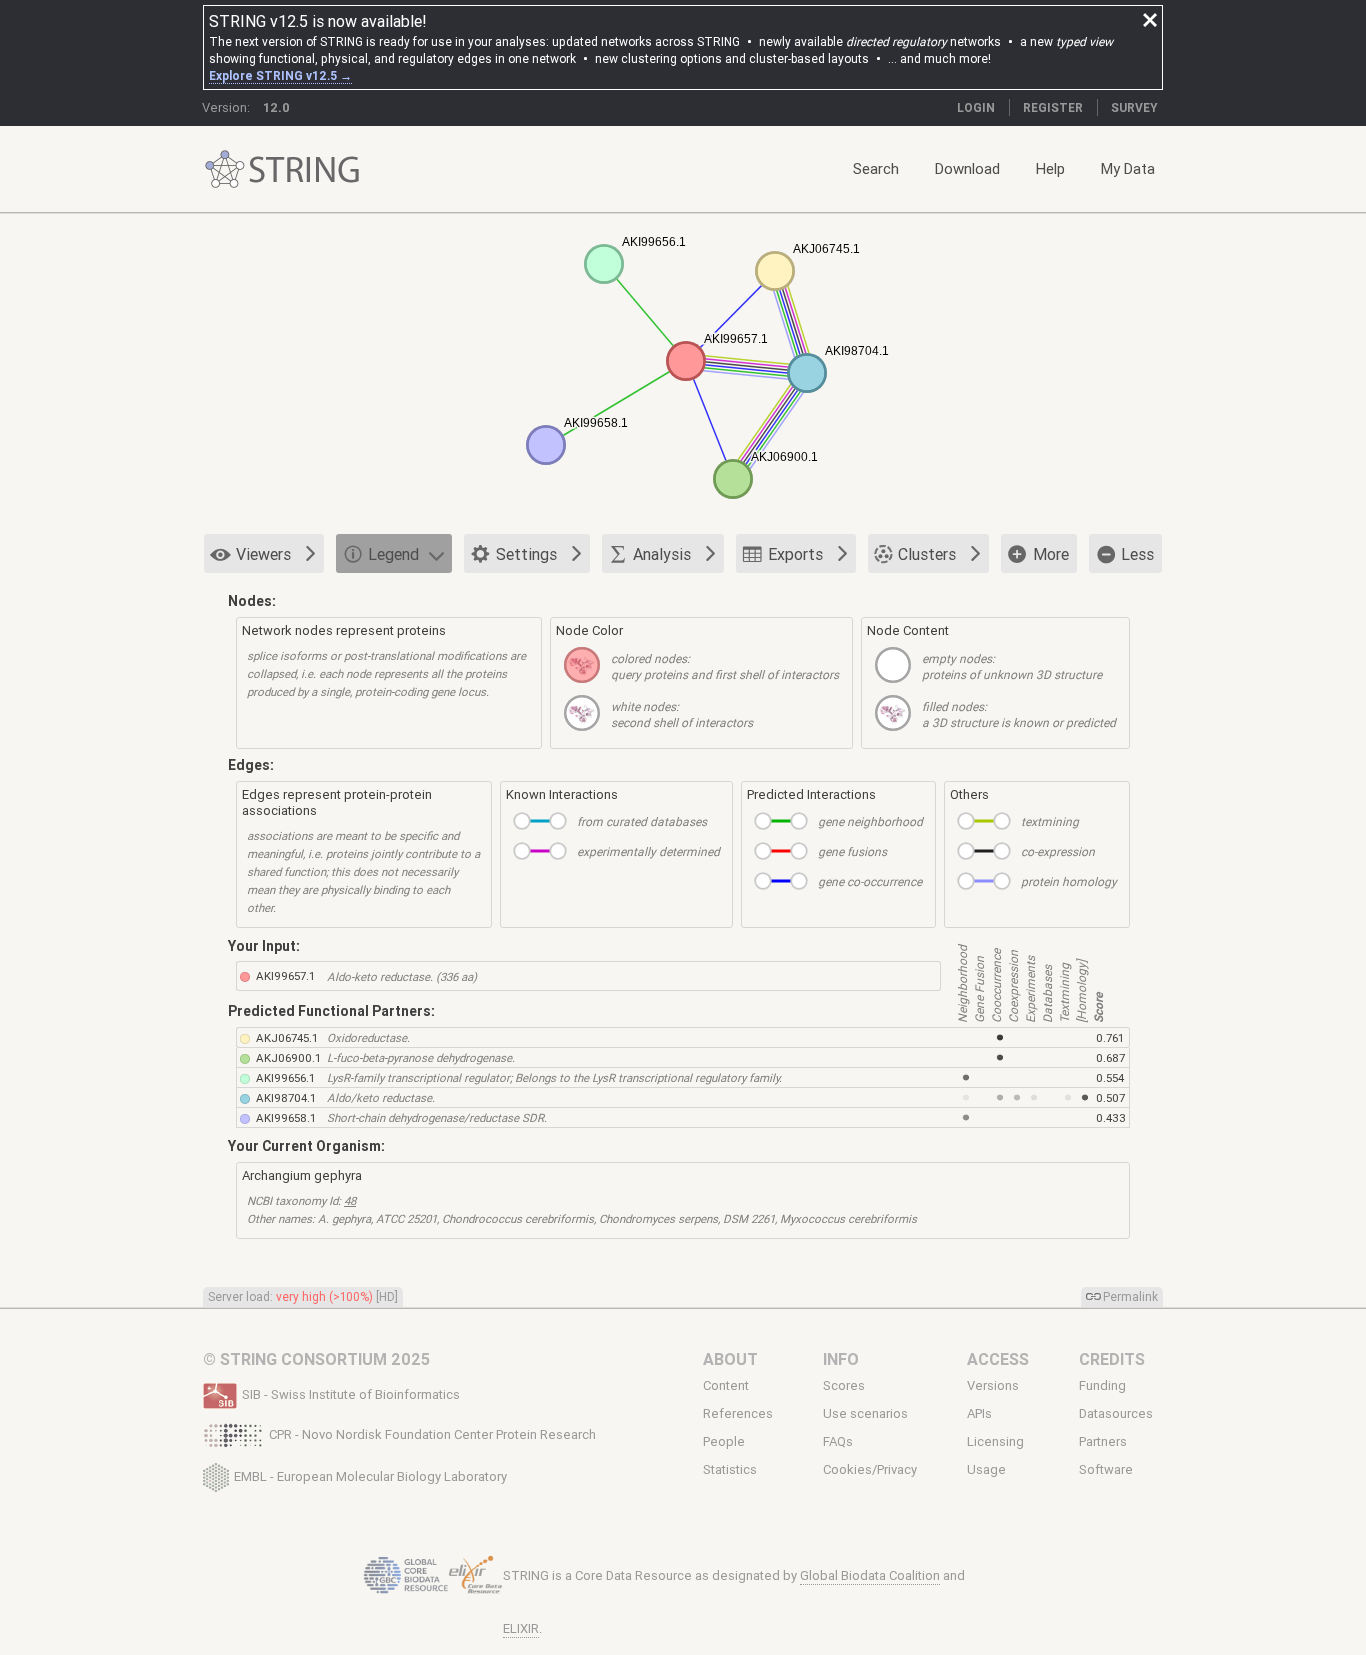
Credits (1112, 1359)
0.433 (1111, 1117)
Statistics (730, 1470)
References (738, 1414)
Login (976, 107)
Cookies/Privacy (870, 1470)
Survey (1134, 107)
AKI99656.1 (285, 1077)
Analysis (662, 554)
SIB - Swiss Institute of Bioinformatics (351, 1394)
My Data (1128, 168)
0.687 (1110, 1057)
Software (1106, 1470)
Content (726, 1385)
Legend (393, 554)
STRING (225, 169)
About (730, 1359)
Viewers (263, 554)
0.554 (1110, 1077)
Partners (1103, 1442)
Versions (993, 1385)
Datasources (1116, 1414)
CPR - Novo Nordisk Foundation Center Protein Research (432, 1434)
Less (1137, 554)
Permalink (1130, 1296)
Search (876, 168)
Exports (795, 554)
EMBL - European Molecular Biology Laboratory (370, 1475)
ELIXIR (521, 1628)
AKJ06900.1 (288, 1057)
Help (1050, 168)
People (724, 1442)
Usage (986, 1470)
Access (998, 1359)
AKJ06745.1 (287, 1037)
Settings (526, 554)
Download (967, 168)
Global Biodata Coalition (870, 1575)
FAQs (838, 1442)
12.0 (276, 107)
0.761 (1110, 1037)
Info (841, 1359)
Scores (844, 1385)
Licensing (995, 1442)
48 (350, 1200)
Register (1053, 107)
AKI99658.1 (286, 1117)
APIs (979, 1414)
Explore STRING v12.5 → (280, 75)
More (1051, 554)
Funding (1102, 1385)
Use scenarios (865, 1414)
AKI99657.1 (285, 975)
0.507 (1110, 1097)
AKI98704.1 (286, 1097)
